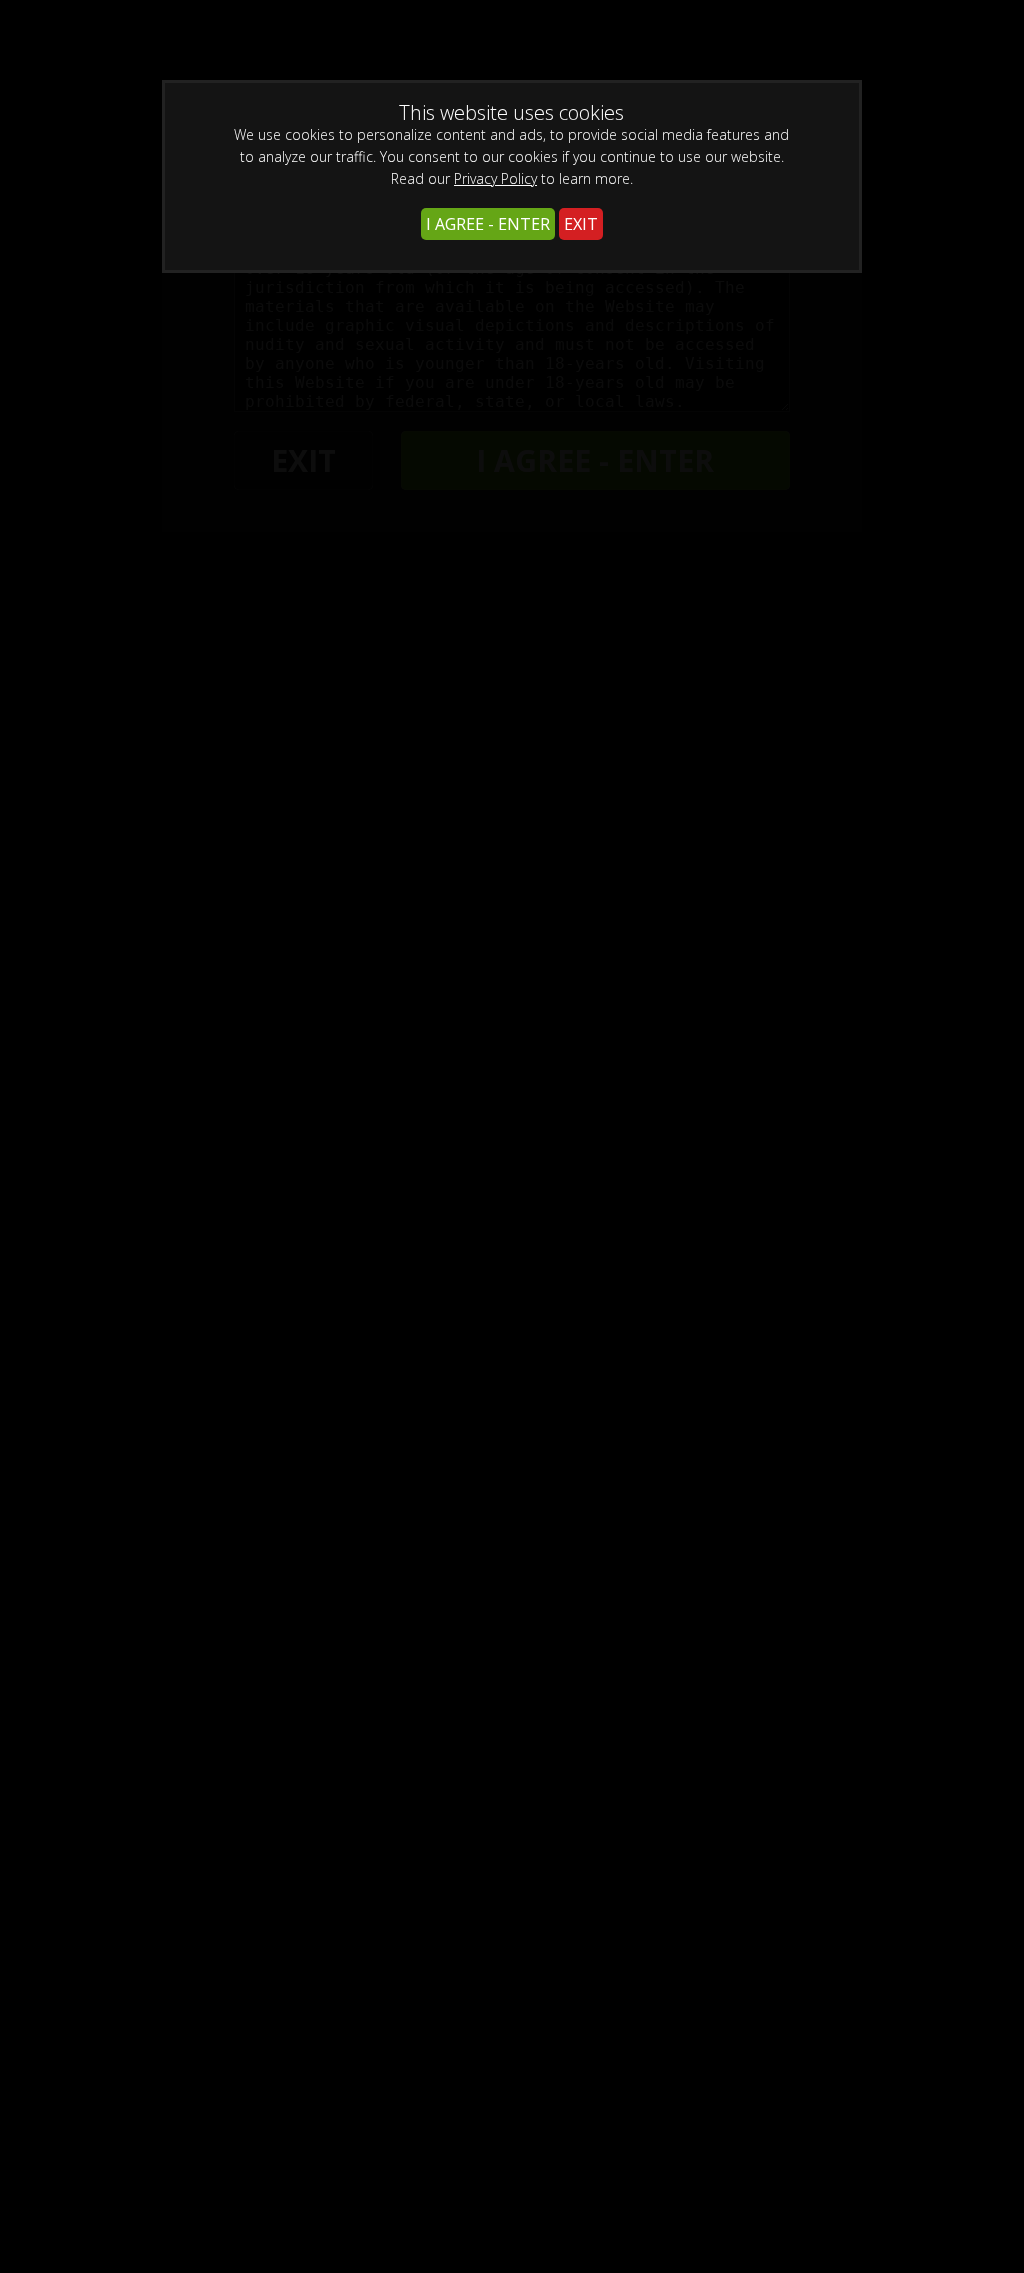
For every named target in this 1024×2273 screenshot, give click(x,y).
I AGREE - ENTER (488, 224)
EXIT (581, 224)
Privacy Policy (495, 178)
